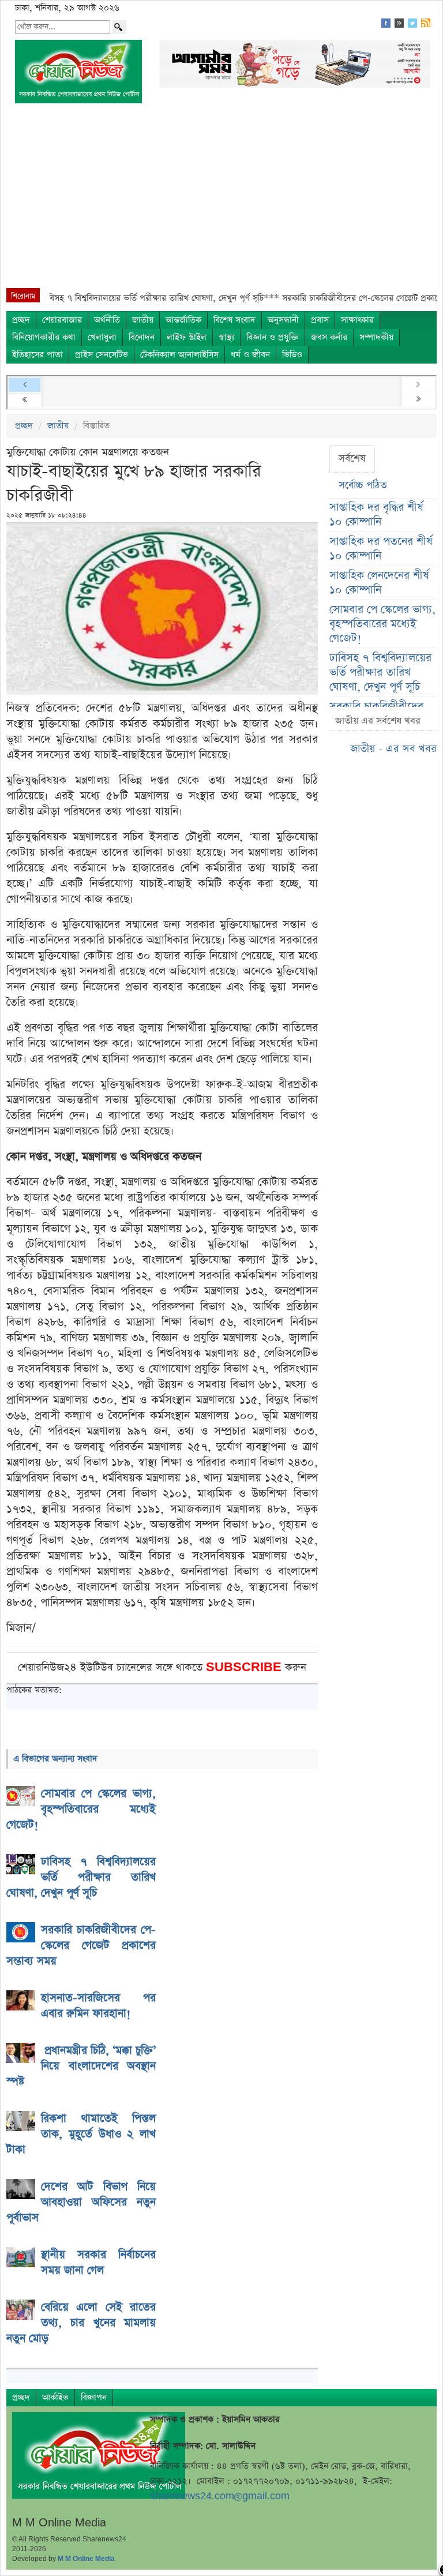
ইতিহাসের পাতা (37, 355)
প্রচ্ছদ (21, 320)
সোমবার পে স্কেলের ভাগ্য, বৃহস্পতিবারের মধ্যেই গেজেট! (382, 624)
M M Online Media (86, 2559)
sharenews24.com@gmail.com (220, 2496)
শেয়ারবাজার (62, 320)
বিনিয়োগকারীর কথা (44, 337)
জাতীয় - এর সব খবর (393, 749)
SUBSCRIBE (245, 1667)
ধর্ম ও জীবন (250, 355)
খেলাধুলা (102, 337)
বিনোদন (142, 337)
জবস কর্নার (329, 337)
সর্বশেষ (352, 459)
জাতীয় (143, 320)
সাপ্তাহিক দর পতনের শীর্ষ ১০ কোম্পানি (381, 549)
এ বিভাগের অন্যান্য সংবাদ (55, 1759)
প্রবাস (320, 320)
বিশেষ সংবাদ (234, 320)
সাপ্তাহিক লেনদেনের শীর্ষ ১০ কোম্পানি (379, 583)
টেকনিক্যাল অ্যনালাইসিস (179, 355)
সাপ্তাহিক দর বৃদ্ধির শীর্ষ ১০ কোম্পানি (376, 515)
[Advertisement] (221, 201)
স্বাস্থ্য (226, 337)
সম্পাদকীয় (376, 337)
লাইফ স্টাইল (187, 337)
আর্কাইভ (55, 2397)
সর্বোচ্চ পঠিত (363, 485)
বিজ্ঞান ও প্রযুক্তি (273, 337)
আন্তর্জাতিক (183, 320)
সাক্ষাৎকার (357, 320)
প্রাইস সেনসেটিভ (102, 355)
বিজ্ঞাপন (94, 2397)
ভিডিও (292, 355)
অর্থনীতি (107, 320)
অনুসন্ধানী (283, 320)
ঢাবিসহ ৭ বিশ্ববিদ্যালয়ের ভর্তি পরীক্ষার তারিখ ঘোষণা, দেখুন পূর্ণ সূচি (380, 673)
